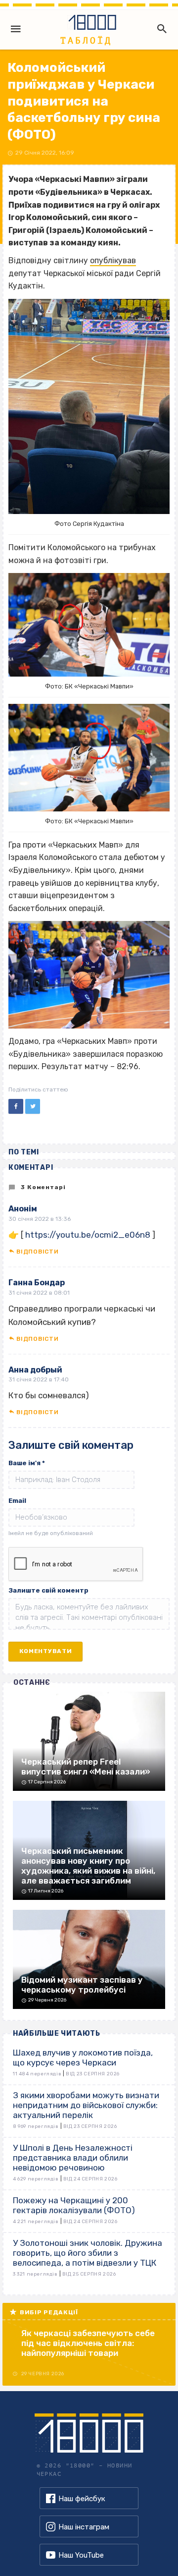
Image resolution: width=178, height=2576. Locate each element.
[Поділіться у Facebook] (16, 1106)
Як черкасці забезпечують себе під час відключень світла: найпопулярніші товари (88, 2343)
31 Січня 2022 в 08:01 (39, 1293)
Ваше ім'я (27, 1463)
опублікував (113, 260)
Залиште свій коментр (48, 1590)
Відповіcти (37, 1252)
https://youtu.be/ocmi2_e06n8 (88, 1235)
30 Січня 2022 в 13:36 (40, 1219)
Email (17, 1501)
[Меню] (16, 29)
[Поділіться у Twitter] (33, 1106)
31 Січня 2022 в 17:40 (39, 1379)
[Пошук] (160, 29)
